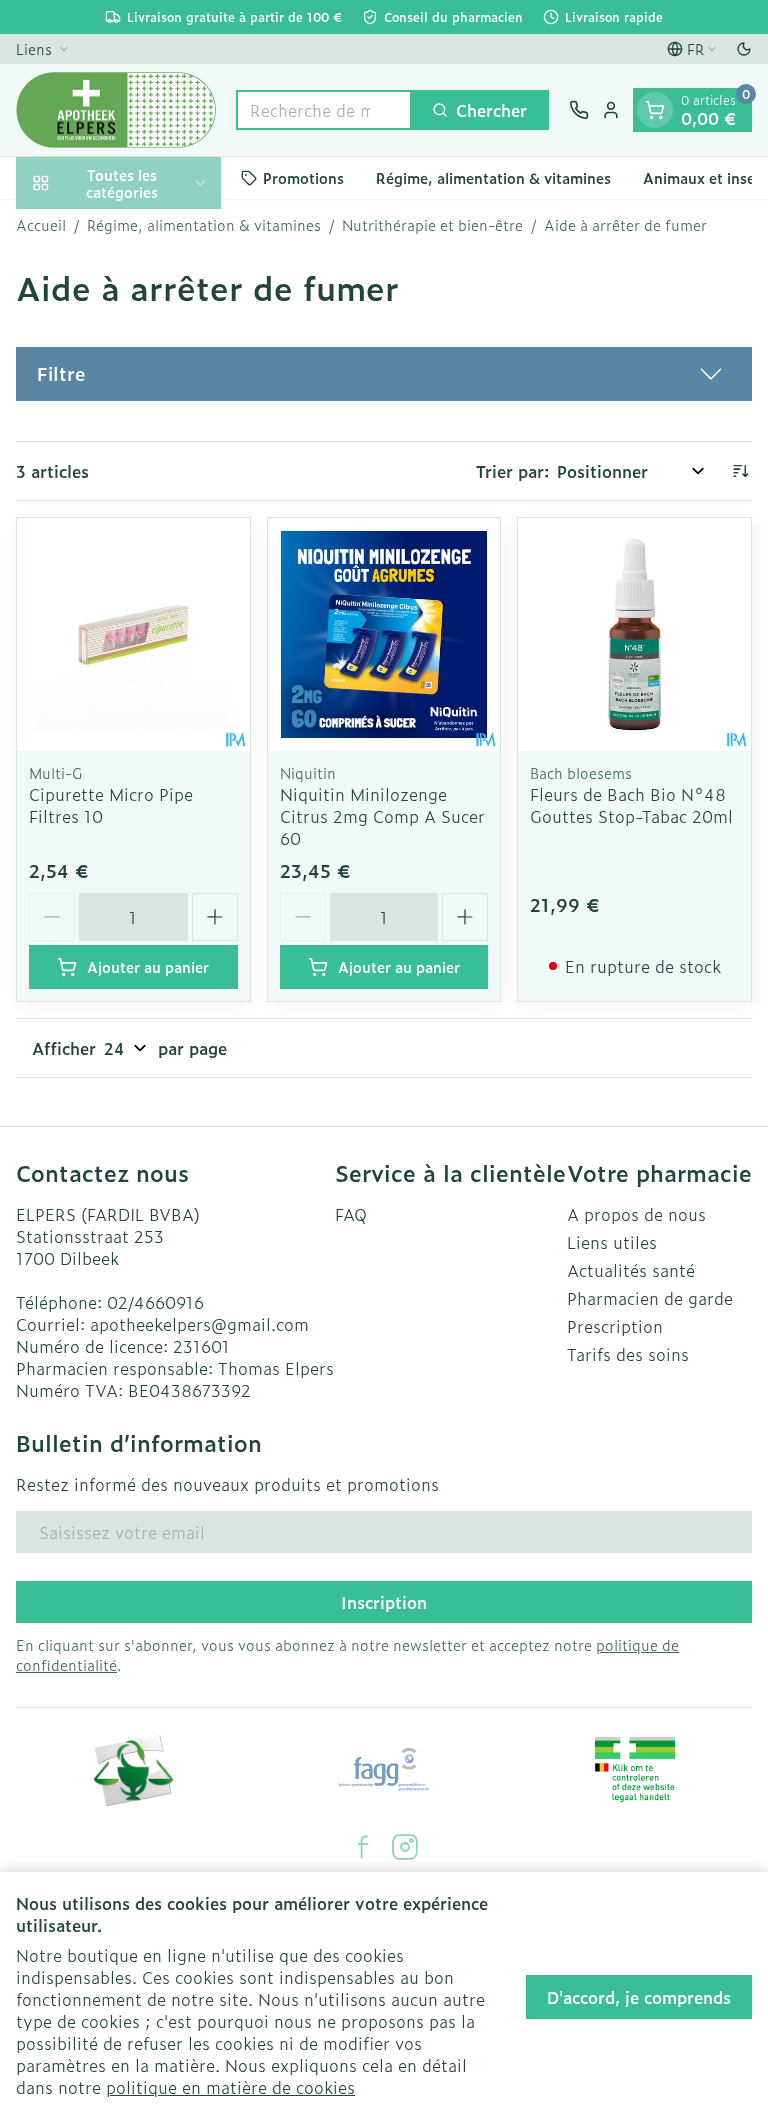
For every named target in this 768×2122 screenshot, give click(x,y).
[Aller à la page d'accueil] (116, 110)
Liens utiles (612, 1242)
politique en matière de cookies (230, 2087)
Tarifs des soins (628, 1354)
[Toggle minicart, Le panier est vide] (655, 110)
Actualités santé (631, 1270)
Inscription (384, 1602)
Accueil (41, 225)
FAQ (351, 1214)
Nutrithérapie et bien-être (432, 225)
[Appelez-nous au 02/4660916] (579, 110)
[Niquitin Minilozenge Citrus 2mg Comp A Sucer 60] (384, 634)
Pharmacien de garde (650, 1298)
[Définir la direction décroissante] (740, 471)
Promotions (303, 177)
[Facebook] (363, 1847)
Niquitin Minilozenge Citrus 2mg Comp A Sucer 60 (382, 816)
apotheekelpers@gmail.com (199, 1324)
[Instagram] (405, 1847)
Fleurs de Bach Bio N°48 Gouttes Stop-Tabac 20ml (631, 805)
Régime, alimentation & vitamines (493, 177)
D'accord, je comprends (639, 1997)
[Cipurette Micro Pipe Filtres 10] (133, 634)
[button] (384, 374)
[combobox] (324, 110)
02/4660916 (155, 1302)
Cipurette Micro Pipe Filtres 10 (111, 805)
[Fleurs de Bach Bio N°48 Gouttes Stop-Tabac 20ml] (634, 634)
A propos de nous (636, 1214)
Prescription (615, 1326)
